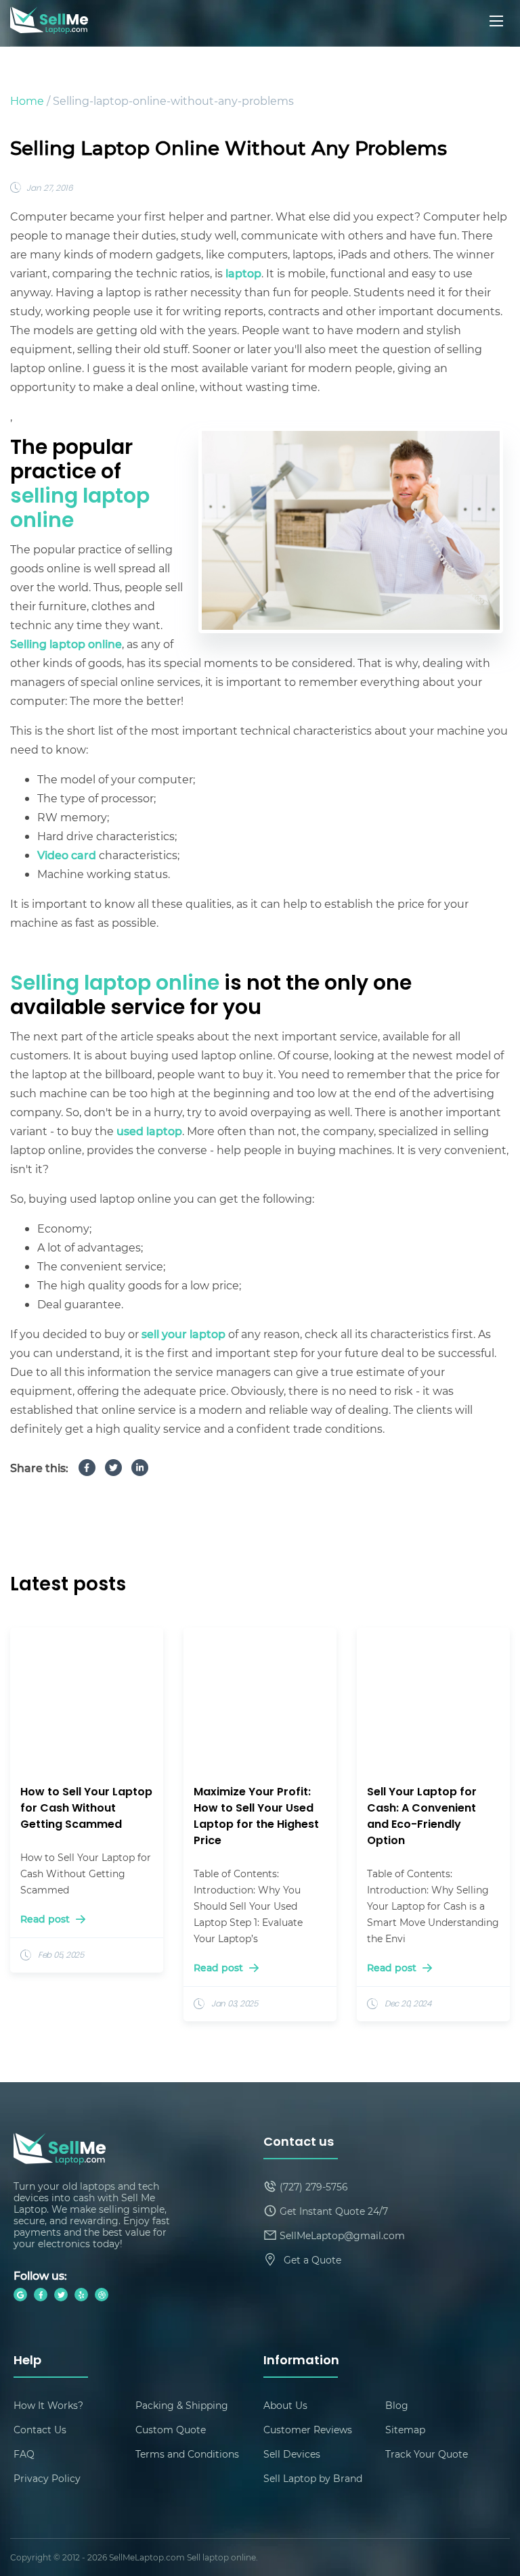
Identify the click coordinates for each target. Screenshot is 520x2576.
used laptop (149, 1131)
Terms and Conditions (187, 2454)
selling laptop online (80, 510)
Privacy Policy (47, 2478)
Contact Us (40, 2430)
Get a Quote (312, 2260)
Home (27, 100)
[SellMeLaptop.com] (49, 29)
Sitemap (405, 2430)
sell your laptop (183, 1334)
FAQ (24, 2454)
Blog (397, 2405)
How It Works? (48, 2405)
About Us (285, 2405)
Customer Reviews (308, 2430)
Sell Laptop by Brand (313, 2478)
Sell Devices (292, 2454)
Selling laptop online (66, 644)
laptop (243, 273)
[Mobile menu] (498, 21)
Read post (46, 1919)
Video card (67, 855)
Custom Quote (171, 2430)
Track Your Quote (427, 2454)
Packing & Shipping (182, 2405)
